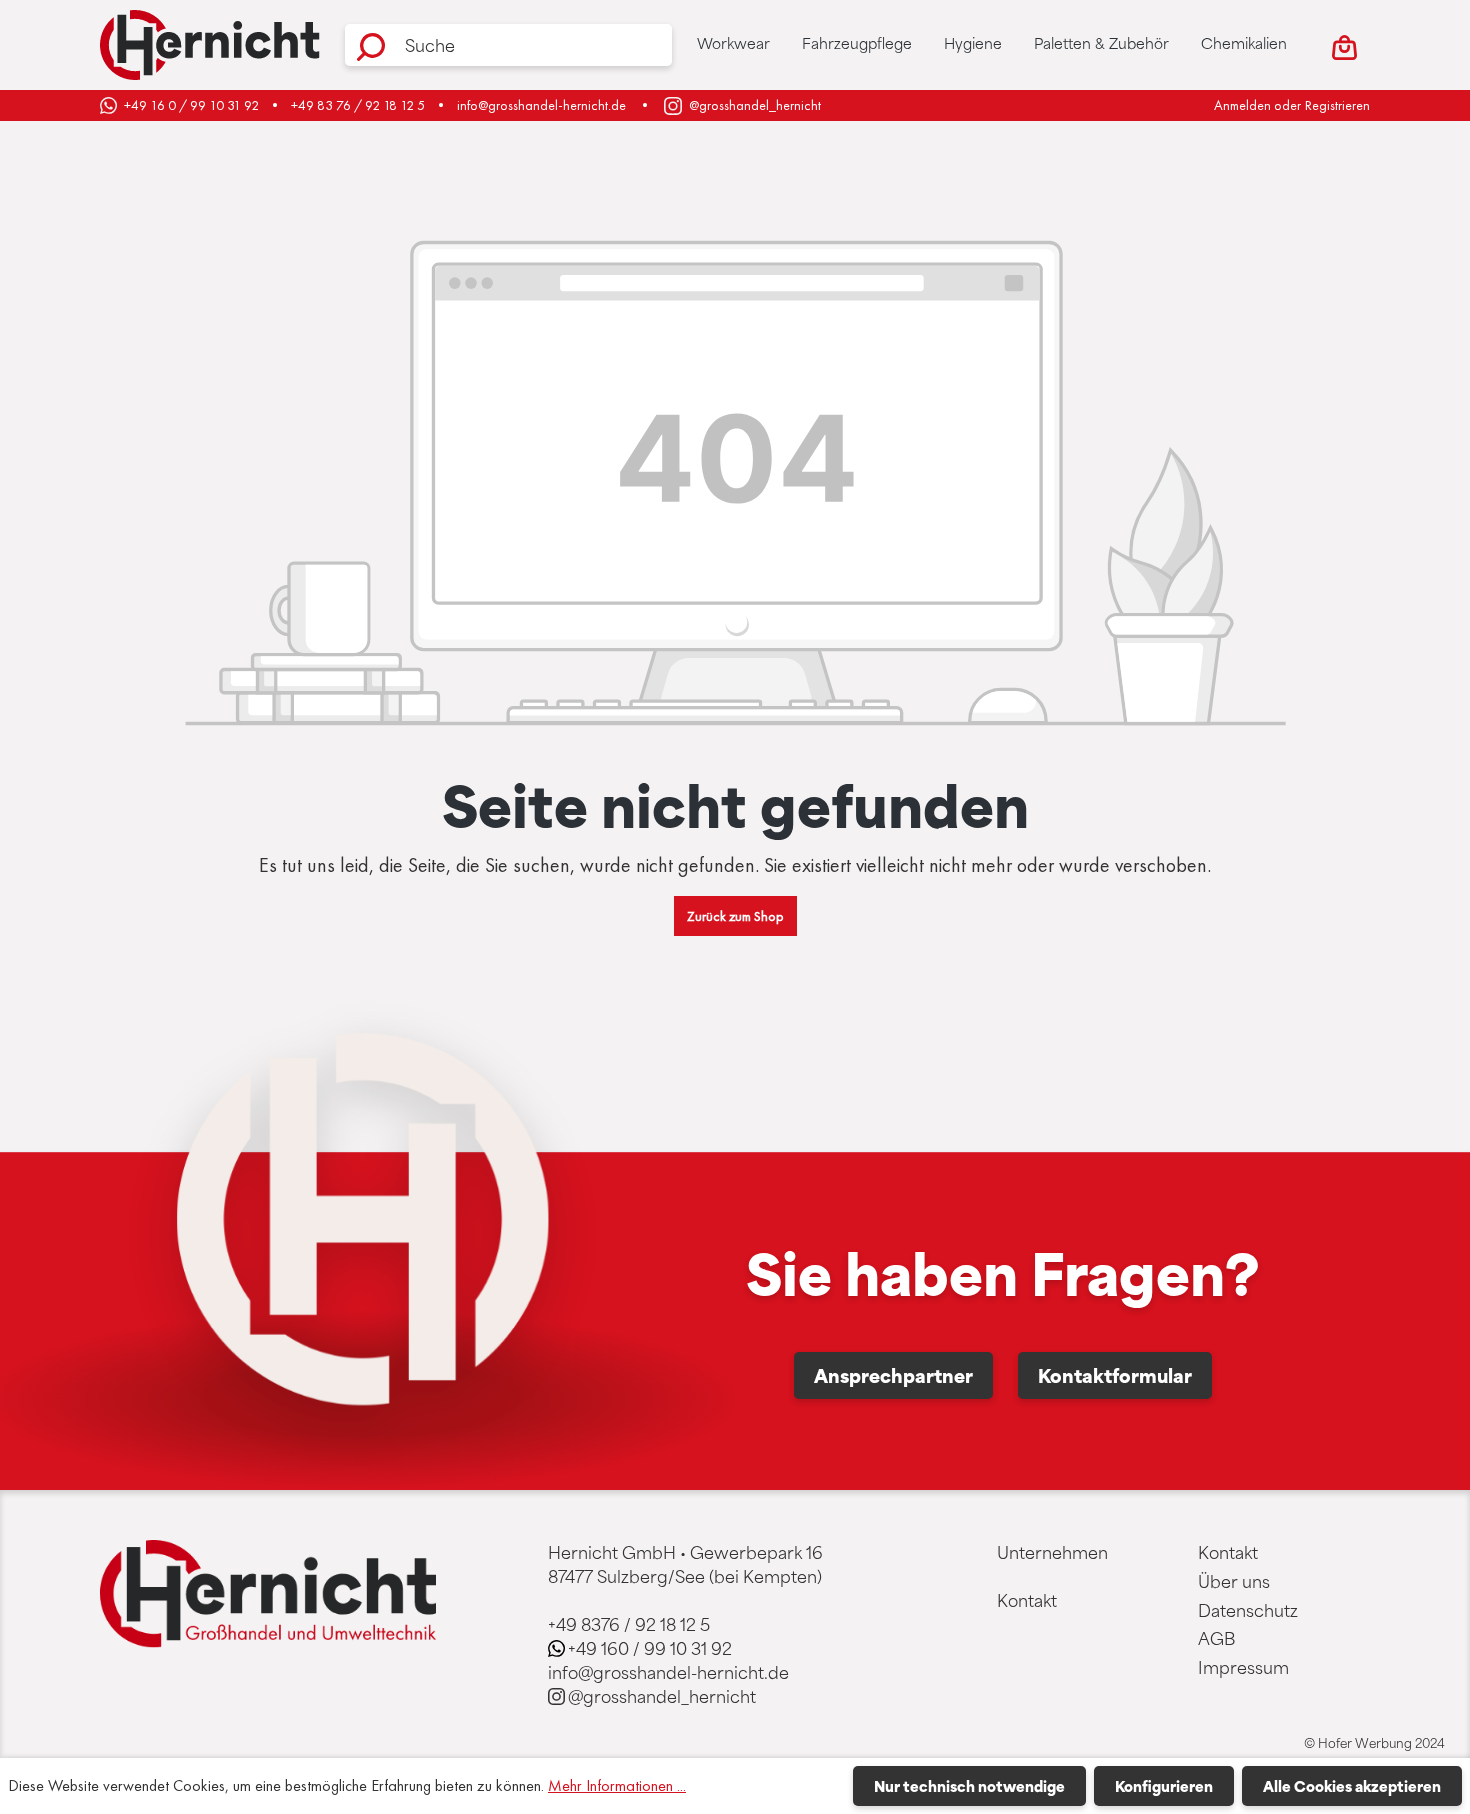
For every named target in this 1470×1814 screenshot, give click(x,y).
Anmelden (1242, 105)
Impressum (1243, 1667)
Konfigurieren (1164, 1786)
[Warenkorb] (1344, 45)
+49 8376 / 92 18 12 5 (629, 1624)
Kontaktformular (1115, 1375)
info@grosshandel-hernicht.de (541, 105)
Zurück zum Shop (735, 916)
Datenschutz (1248, 1610)
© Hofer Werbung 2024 (1374, 1743)
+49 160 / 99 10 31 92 (650, 1648)
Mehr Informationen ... (617, 1785)
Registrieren (1337, 105)
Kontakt (1027, 1600)
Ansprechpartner (893, 1375)
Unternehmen (1052, 1552)
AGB (1216, 1638)
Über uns (1234, 1581)
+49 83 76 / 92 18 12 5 (358, 105)
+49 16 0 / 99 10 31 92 (191, 105)
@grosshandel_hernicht (755, 105)
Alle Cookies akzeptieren (1352, 1786)
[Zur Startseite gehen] (210, 45)
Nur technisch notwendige (969, 1786)
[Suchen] (371, 45)
